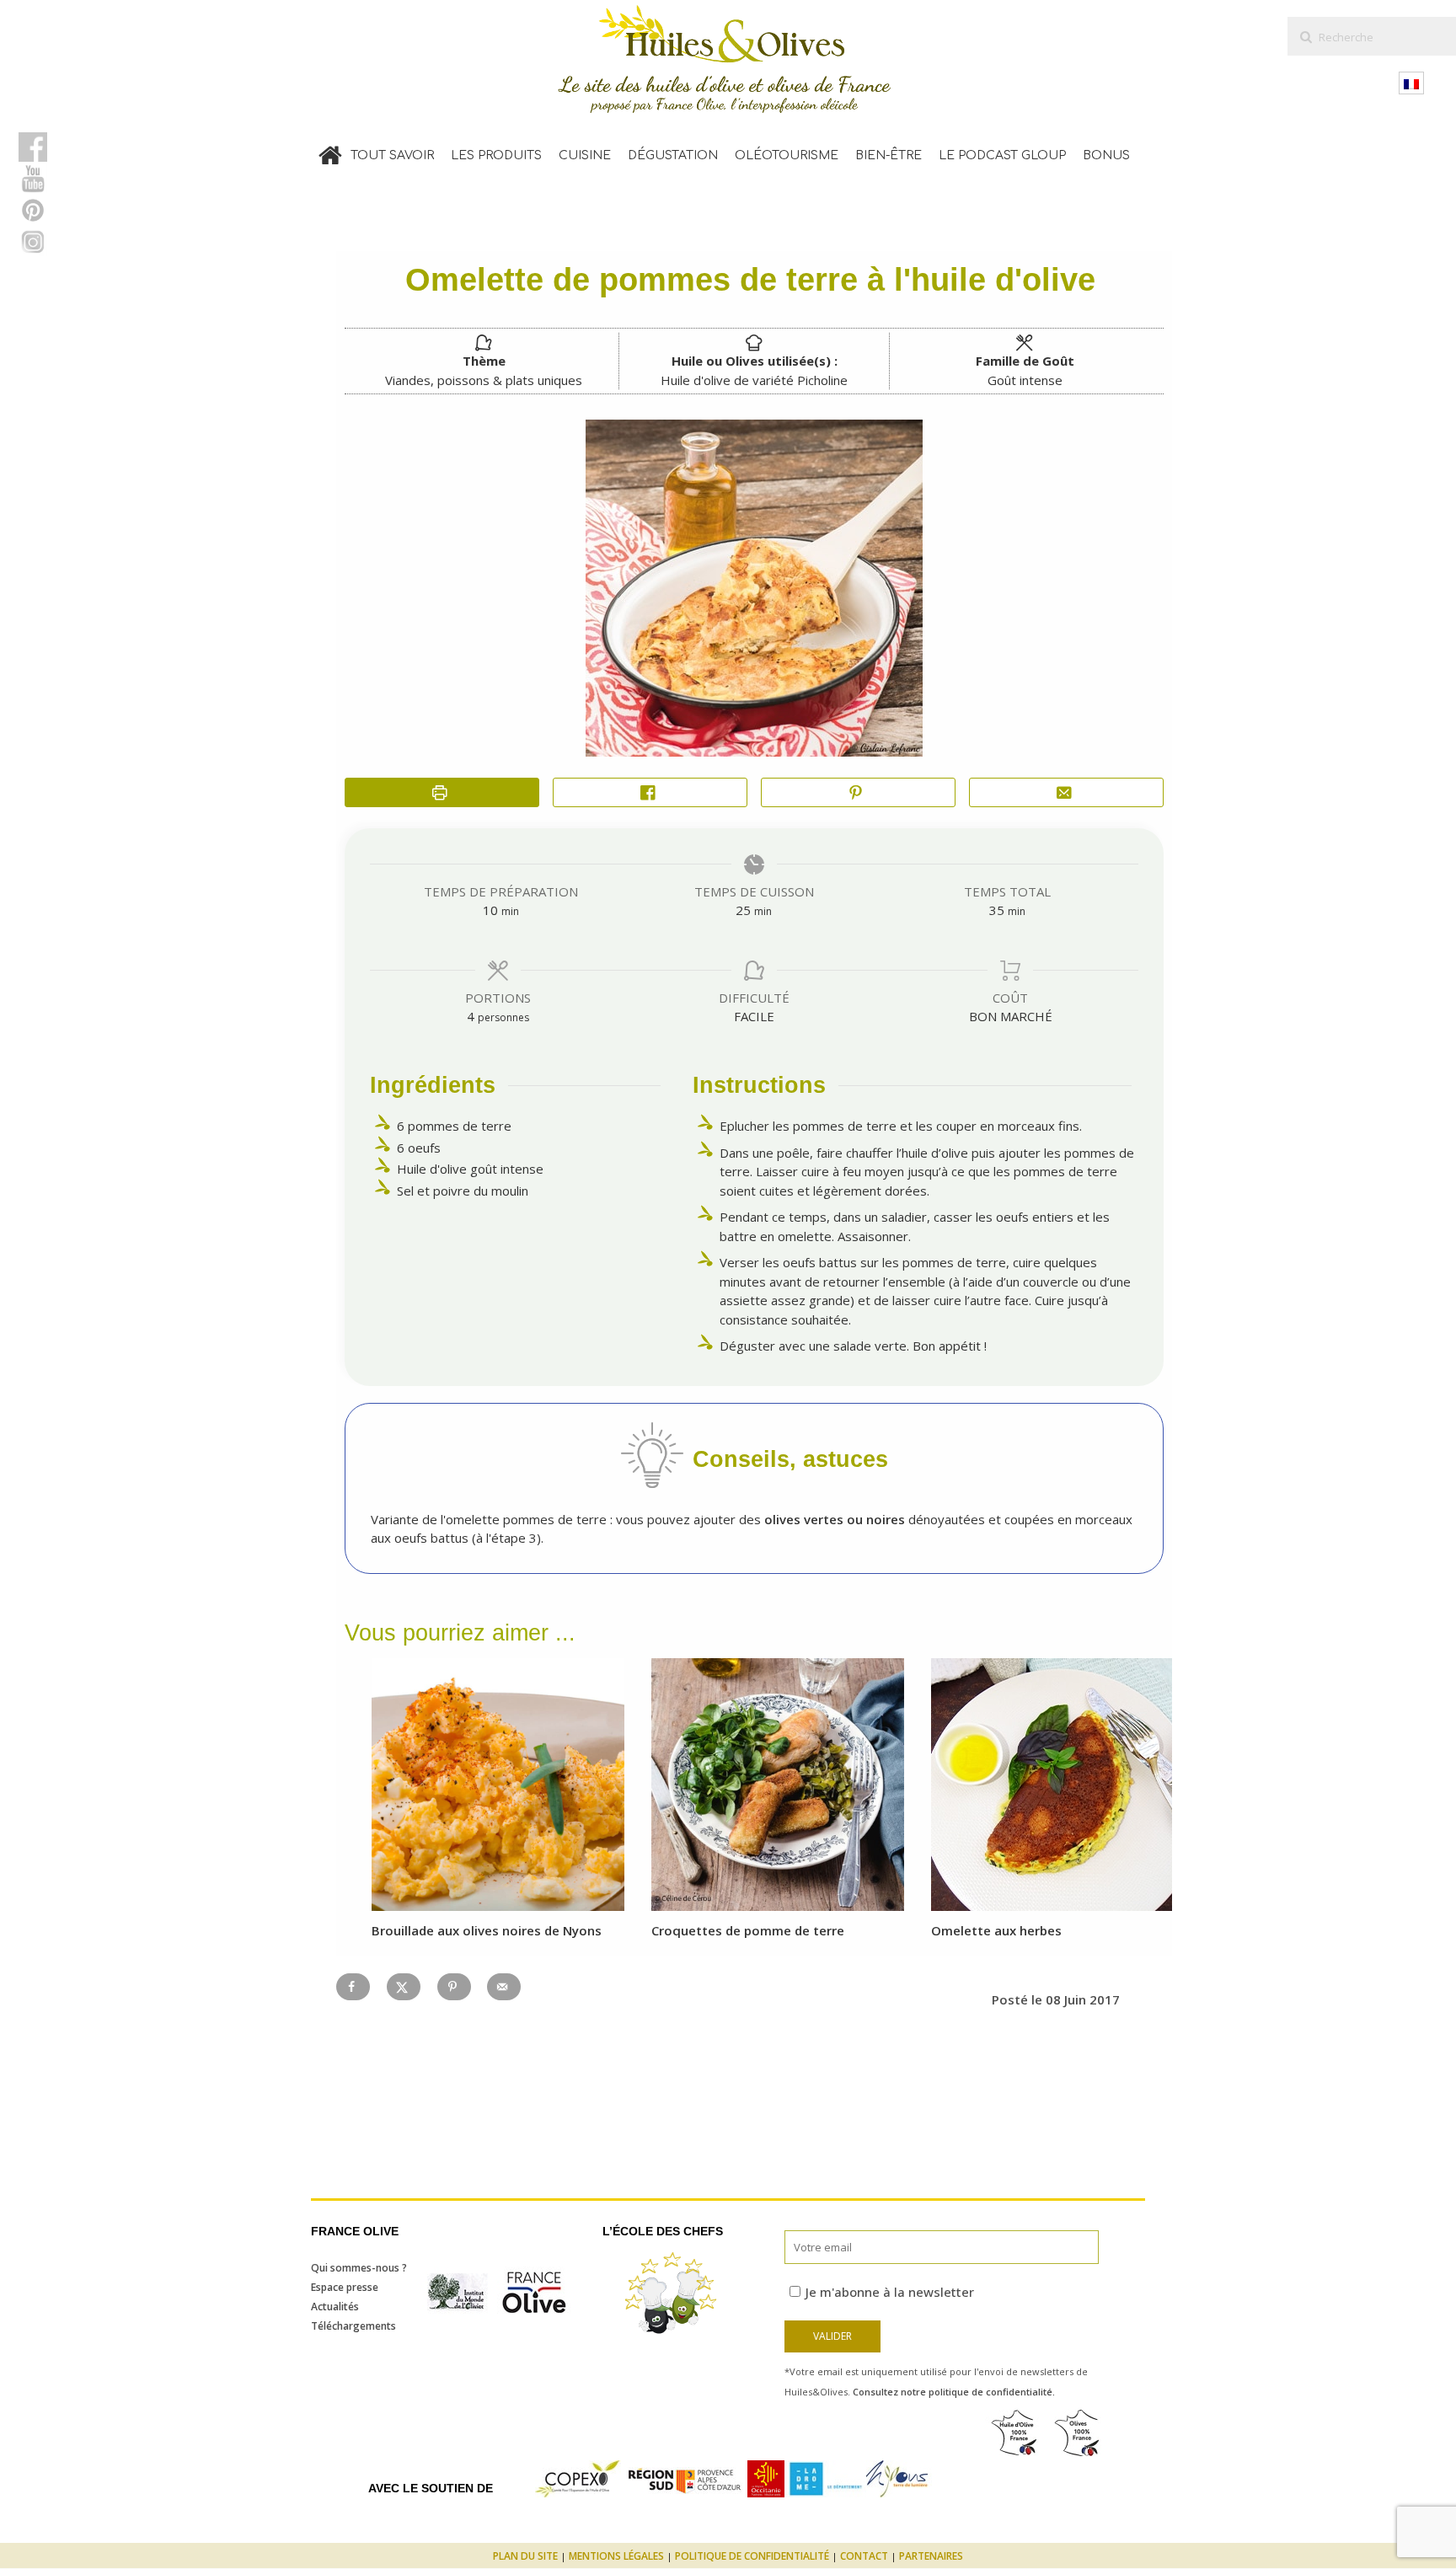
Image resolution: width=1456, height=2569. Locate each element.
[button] (858, 792)
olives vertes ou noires (833, 1519)
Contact (864, 2556)
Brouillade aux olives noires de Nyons (487, 1930)
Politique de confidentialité (752, 2556)
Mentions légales (616, 2556)
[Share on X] (404, 1987)
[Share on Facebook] (650, 792)
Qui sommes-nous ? (359, 2268)
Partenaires (931, 2556)
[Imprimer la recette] (442, 792)
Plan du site (525, 2556)
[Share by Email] (1066, 792)
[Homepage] (330, 152)
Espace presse (345, 2287)
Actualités (335, 2307)
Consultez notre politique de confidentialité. (954, 2392)
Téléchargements (353, 2326)
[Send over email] (504, 1987)
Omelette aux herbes (996, 1930)
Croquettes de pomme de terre (748, 1930)
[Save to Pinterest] (454, 1987)
